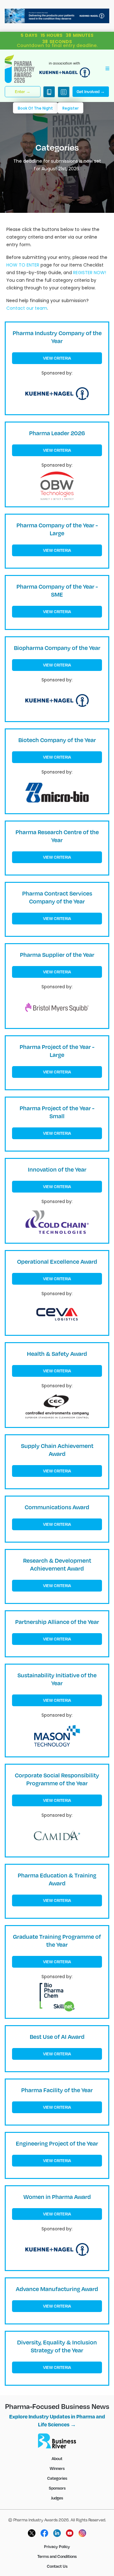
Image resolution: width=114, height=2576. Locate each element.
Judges (57, 2498)
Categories (57, 2478)
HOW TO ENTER (23, 265)
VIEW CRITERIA (57, 358)
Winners (57, 2468)
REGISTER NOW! (89, 273)
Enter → (23, 91)
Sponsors (57, 2488)
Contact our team (27, 308)
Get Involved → (91, 91)
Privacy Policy (57, 2546)
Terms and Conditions (57, 2556)
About (57, 2458)
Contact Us (57, 2566)
